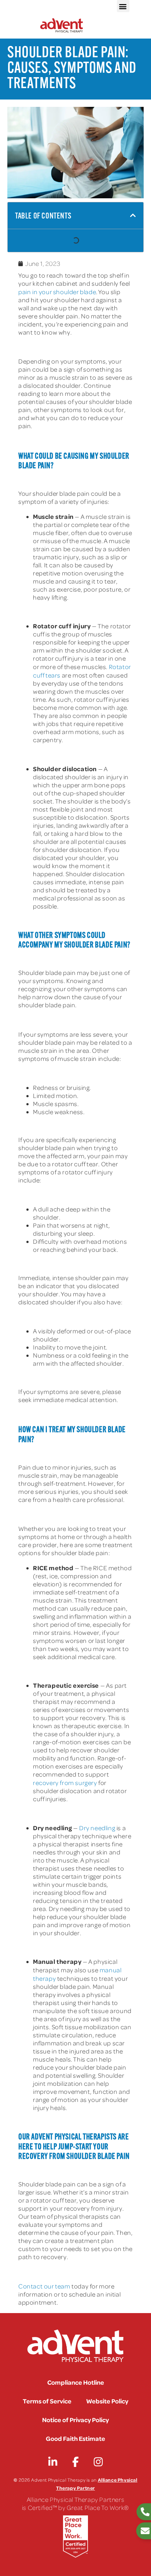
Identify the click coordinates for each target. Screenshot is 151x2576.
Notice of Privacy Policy (75, 2420)
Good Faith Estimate (75, 2438)
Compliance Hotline (76, 2382)
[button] (123, 6)
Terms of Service (47, 2401)
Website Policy (107, 2401)
